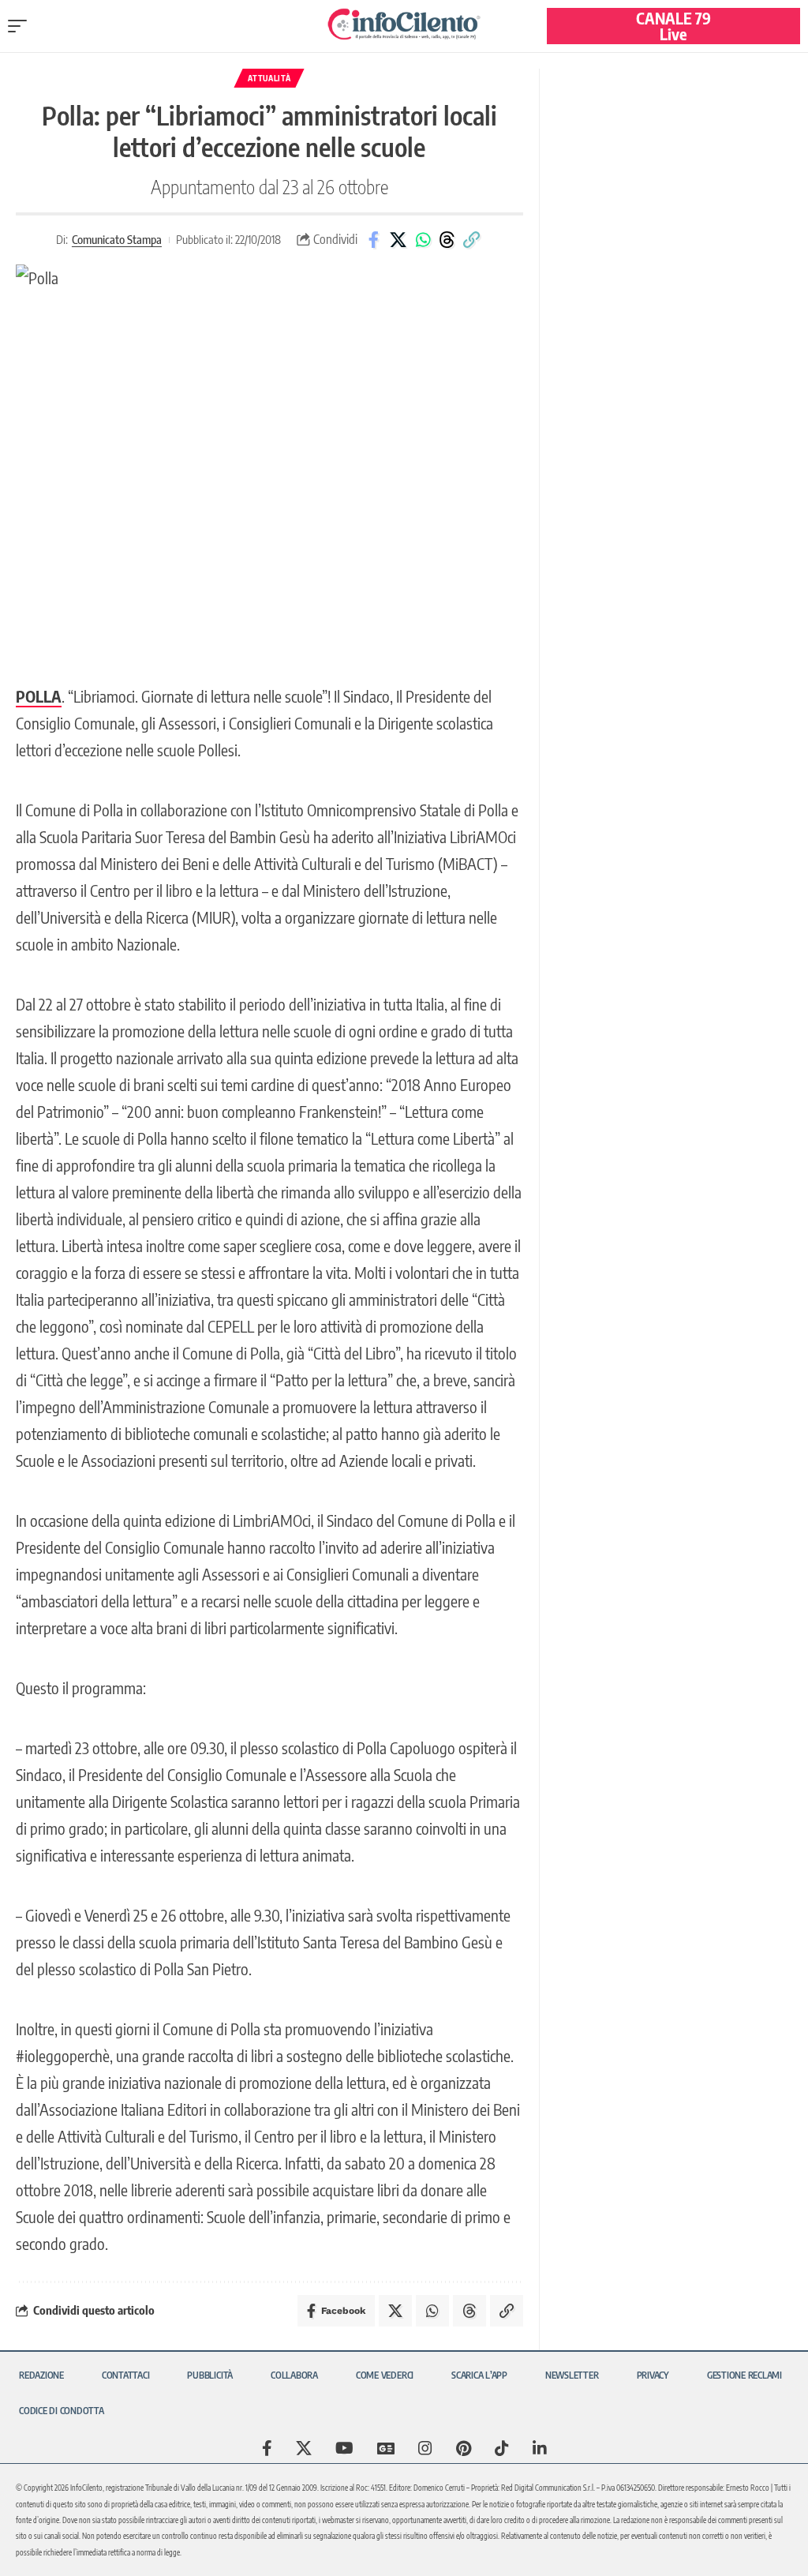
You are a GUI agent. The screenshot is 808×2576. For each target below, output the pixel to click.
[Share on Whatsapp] (423, 240)
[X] (304, 2448)
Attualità (269, 78)
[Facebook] (267, 2448)
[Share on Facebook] (374, 240)
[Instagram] (425, 2448)
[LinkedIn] (540, 2448)
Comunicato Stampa (117, 239)
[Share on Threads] (447, 240)
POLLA (39, 696)
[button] (21, 26)
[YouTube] (344, 2448)
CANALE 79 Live (673, 26)
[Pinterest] (464, 2448)
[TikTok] (502, 2448)
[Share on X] (398, 240)
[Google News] (386, 2448)
